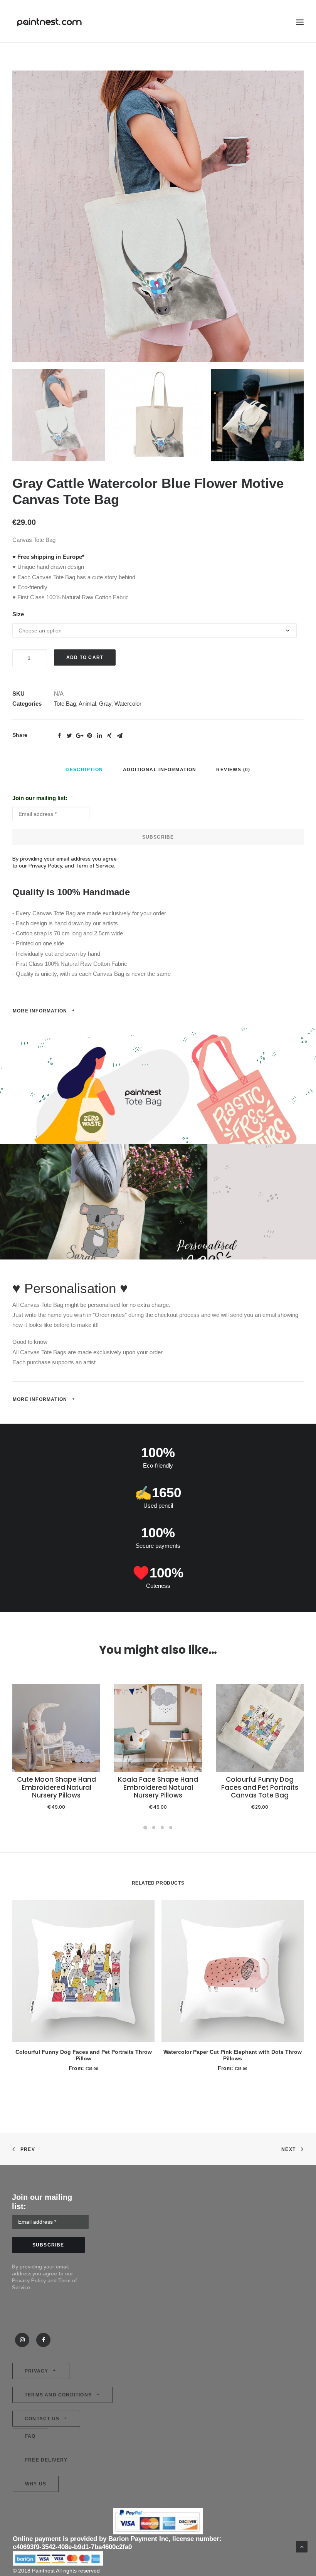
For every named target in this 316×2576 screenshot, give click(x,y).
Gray (105, 704)
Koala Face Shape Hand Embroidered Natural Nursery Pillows (158, 1787)
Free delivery (46, 2460)
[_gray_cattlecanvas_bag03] (158, 216)
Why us (36, 2484)
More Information (40, 1011)
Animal (87, 704)
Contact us (42, 2419)
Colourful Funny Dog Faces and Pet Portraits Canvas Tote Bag (260, 1787)
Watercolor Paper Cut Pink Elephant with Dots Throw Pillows (233, 2055)
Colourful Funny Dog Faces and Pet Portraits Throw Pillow (84, 2055)
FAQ (30, 2436)
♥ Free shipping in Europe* (48, 557)
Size (18, 614)
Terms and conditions (58, 2395)
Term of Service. (96, 866)
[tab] (84, 773)
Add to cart (85, 657)
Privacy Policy (45, 866)
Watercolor (128, 704)
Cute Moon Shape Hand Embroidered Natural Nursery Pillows (56, 1787)
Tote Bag (65, 704)
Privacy (36, 2371)
